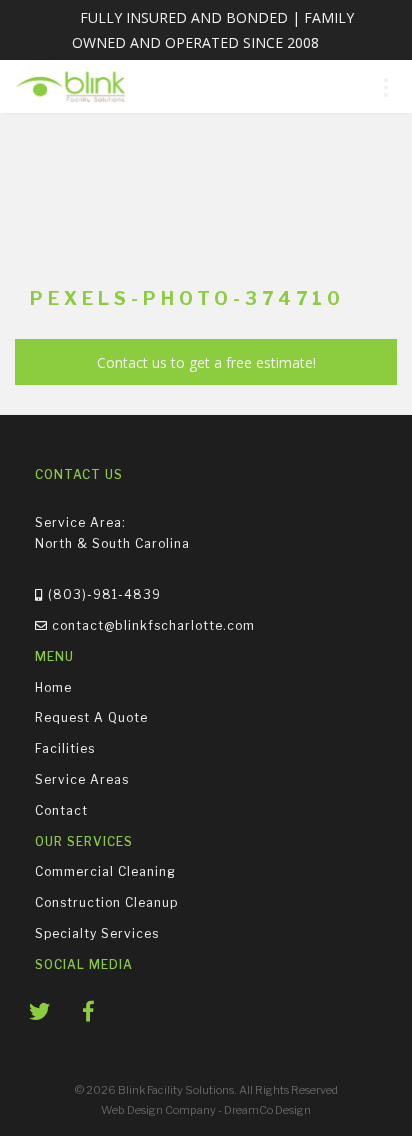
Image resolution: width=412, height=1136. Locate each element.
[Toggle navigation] (385, 86)
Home (53, 686)
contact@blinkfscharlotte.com (151, 625)
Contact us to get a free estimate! (206, 362)
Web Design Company (158, 1110)
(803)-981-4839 (102, 594)
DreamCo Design (267, 1110)
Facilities (65, 748)
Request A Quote (91, 717)
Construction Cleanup (106, 902)
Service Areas (82, 779)
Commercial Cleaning (105, 871)
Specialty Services (97, 932)
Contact (61, 809)
